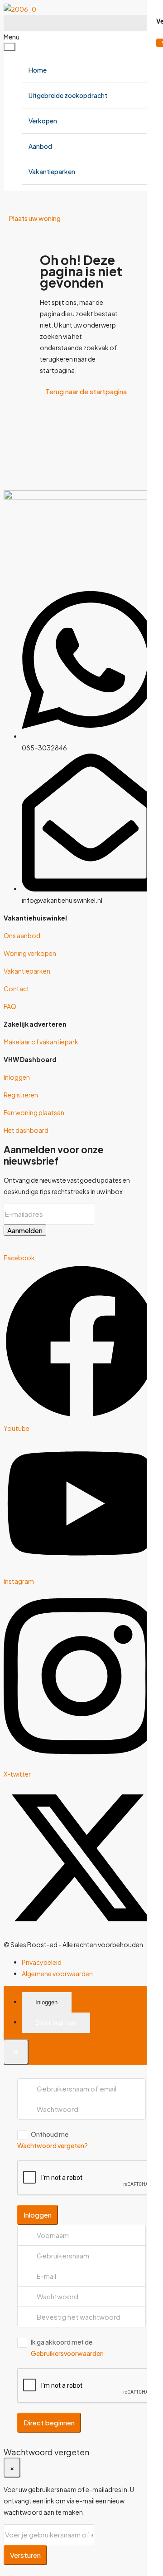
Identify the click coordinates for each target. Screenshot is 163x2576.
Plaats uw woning (35, 218)
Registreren (21, 1095)
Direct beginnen (49, 2422)
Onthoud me (50, 2134)
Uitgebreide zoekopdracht (68, 95)
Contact (17, 989)
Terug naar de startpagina (86, 391)
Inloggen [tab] (46, 2002)
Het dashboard (26, 1130)
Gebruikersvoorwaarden (67, 2353)
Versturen (25, 2555)
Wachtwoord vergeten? (53, 2145)
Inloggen (17, 1077)
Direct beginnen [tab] (56, 2023)
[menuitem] (12, 200)
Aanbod (40, 146)
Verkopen (43, 121)
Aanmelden (25, 1230)
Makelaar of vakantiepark (41, 1042)
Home (38, 70)
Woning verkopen (30, 953)
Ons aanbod (22, 935)
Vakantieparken (52, 171)
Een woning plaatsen (34, 1112)
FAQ (10, 1006)
